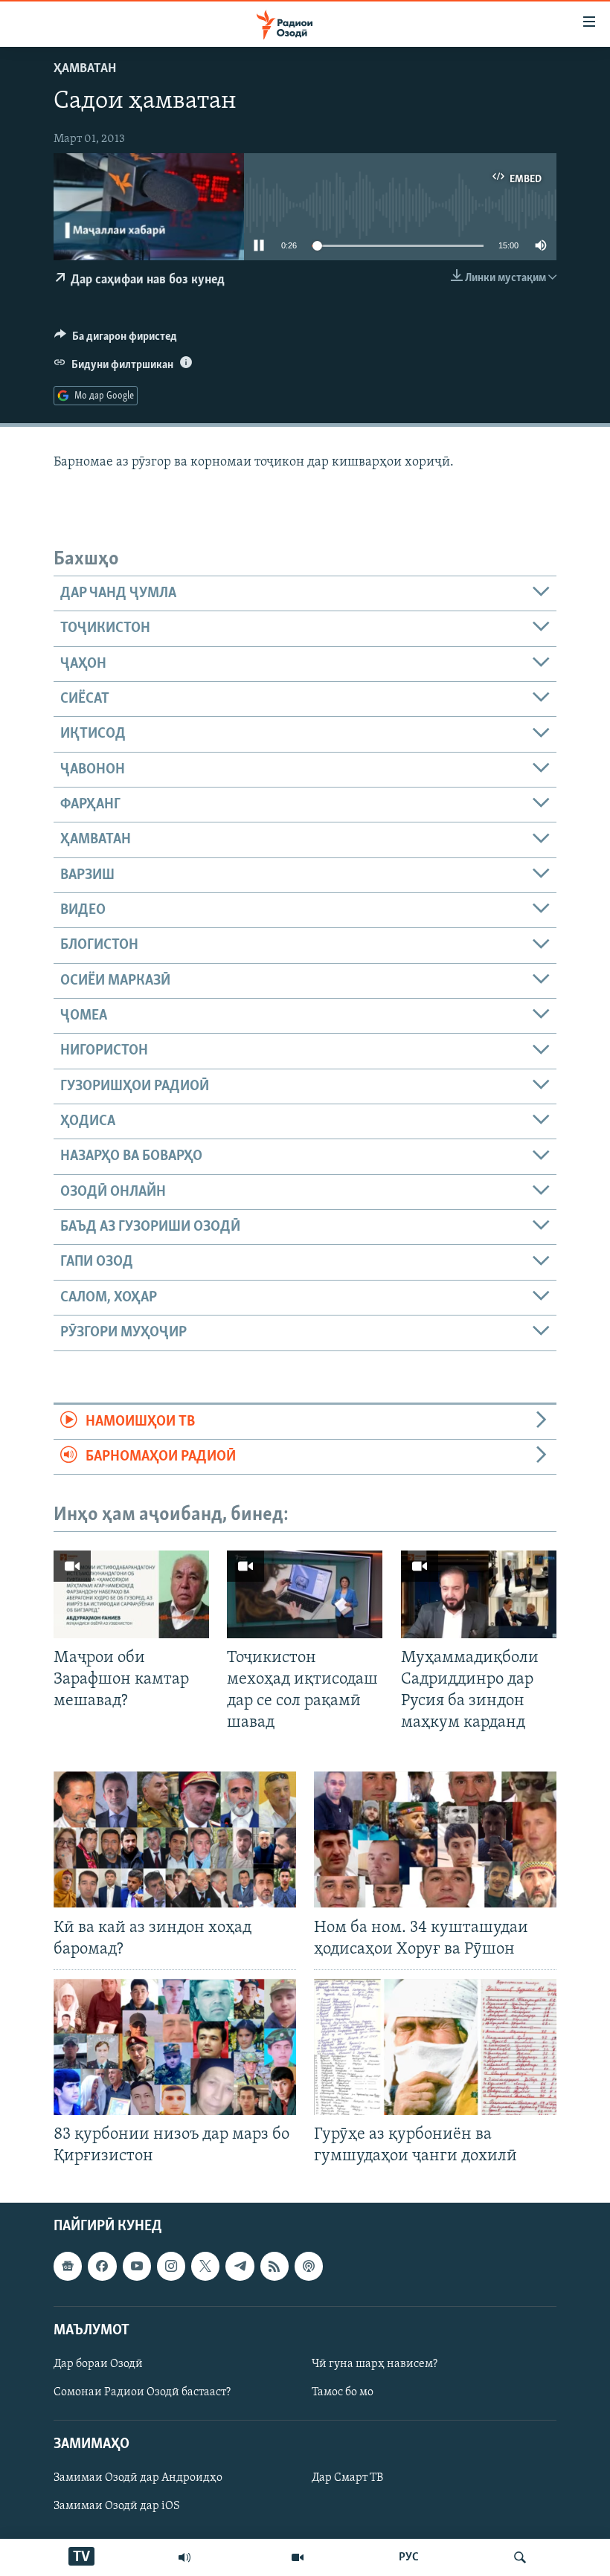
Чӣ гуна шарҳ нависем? (375, 2364)
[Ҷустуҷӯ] (520, 2557)
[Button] (116, 340)
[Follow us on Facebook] (102, 2266)
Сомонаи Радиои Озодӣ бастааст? (142, 2392)
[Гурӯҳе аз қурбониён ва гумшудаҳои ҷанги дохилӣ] (435, 2047)
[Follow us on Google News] (68, 2266)
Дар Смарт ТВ (347, 2478)
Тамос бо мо (343, 2392)
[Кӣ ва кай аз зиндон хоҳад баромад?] (175, 1839)
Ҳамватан (85, 69)
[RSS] (274, 2266)
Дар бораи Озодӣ (98, 2364)
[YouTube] (298, 2557)
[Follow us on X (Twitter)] (205, 2266)
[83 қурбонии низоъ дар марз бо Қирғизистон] (175, 2047)
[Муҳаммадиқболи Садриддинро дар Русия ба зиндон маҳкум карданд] (479, 1594)
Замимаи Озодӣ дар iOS (117, 2506)
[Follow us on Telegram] (240, 2266)
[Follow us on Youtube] (137, 2266)
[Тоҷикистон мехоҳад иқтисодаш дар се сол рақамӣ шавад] (305, 1594)
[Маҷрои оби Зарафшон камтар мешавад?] (131, 1594)
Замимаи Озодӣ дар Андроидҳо (138, 2478)
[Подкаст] (309, 2266)
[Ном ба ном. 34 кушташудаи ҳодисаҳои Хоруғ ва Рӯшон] (435, 1839)
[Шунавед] (184, 2557)
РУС (409, 2557)
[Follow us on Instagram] (171, 2266)
